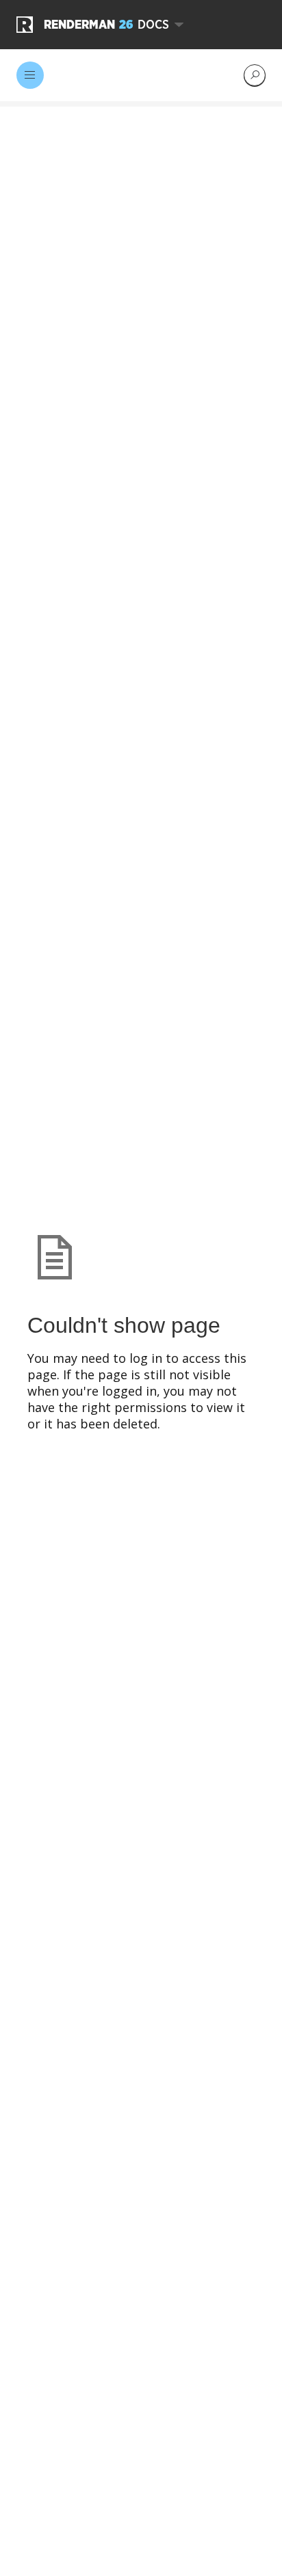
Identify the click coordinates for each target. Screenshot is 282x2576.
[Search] (255, 75)
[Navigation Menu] (30, 75)
